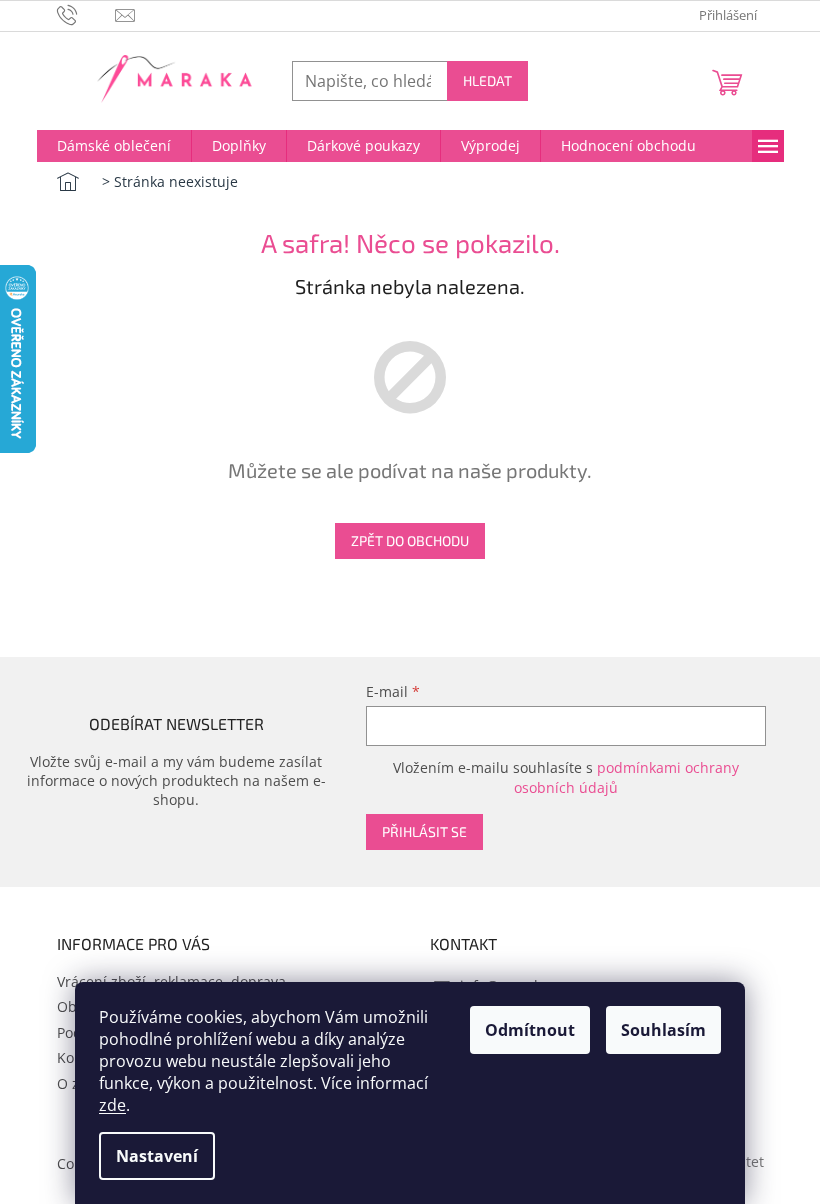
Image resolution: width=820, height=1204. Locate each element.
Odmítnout (530, 1030)
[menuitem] (114, 146)
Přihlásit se (424, 831)
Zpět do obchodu (410, 540)
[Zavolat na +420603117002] (86, 14)
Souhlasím (663, 1030)
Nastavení (157, 1156)
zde (112, 1105)
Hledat (487, 80)
